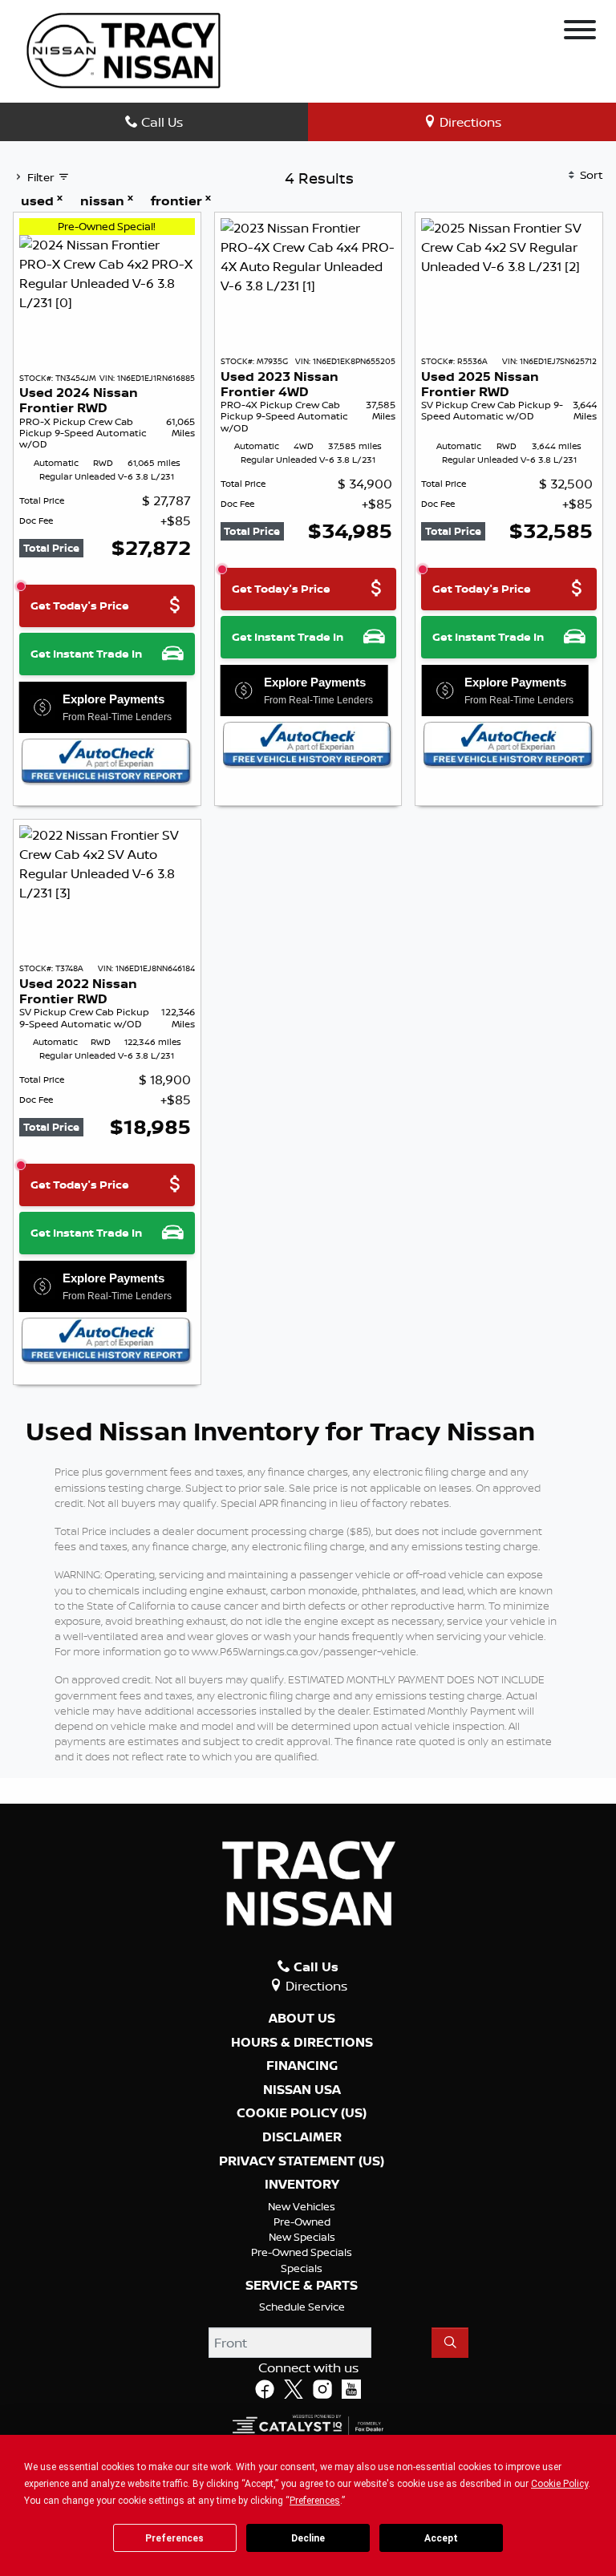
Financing (302, 2066)
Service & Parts (302, 2286)
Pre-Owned (302, 2222)
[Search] (450, 2343)
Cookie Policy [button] (559, 2484)
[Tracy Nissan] (124, 49)
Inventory (302, 2185)
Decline (308, 2538)
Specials (302, 2268)
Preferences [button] (315, 2501)
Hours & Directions (302, 2043)
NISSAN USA (302, 2090)
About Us (302, 2019)
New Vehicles (302, 2206)
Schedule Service (302, 2307)
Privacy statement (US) (302, 2161)
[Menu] (580, 32)
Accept (441, 2538)
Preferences (174, 2538)
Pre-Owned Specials (302, 2252)
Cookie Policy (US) (302, 2113)
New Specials (302, 2237)
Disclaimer (302, 2137)
